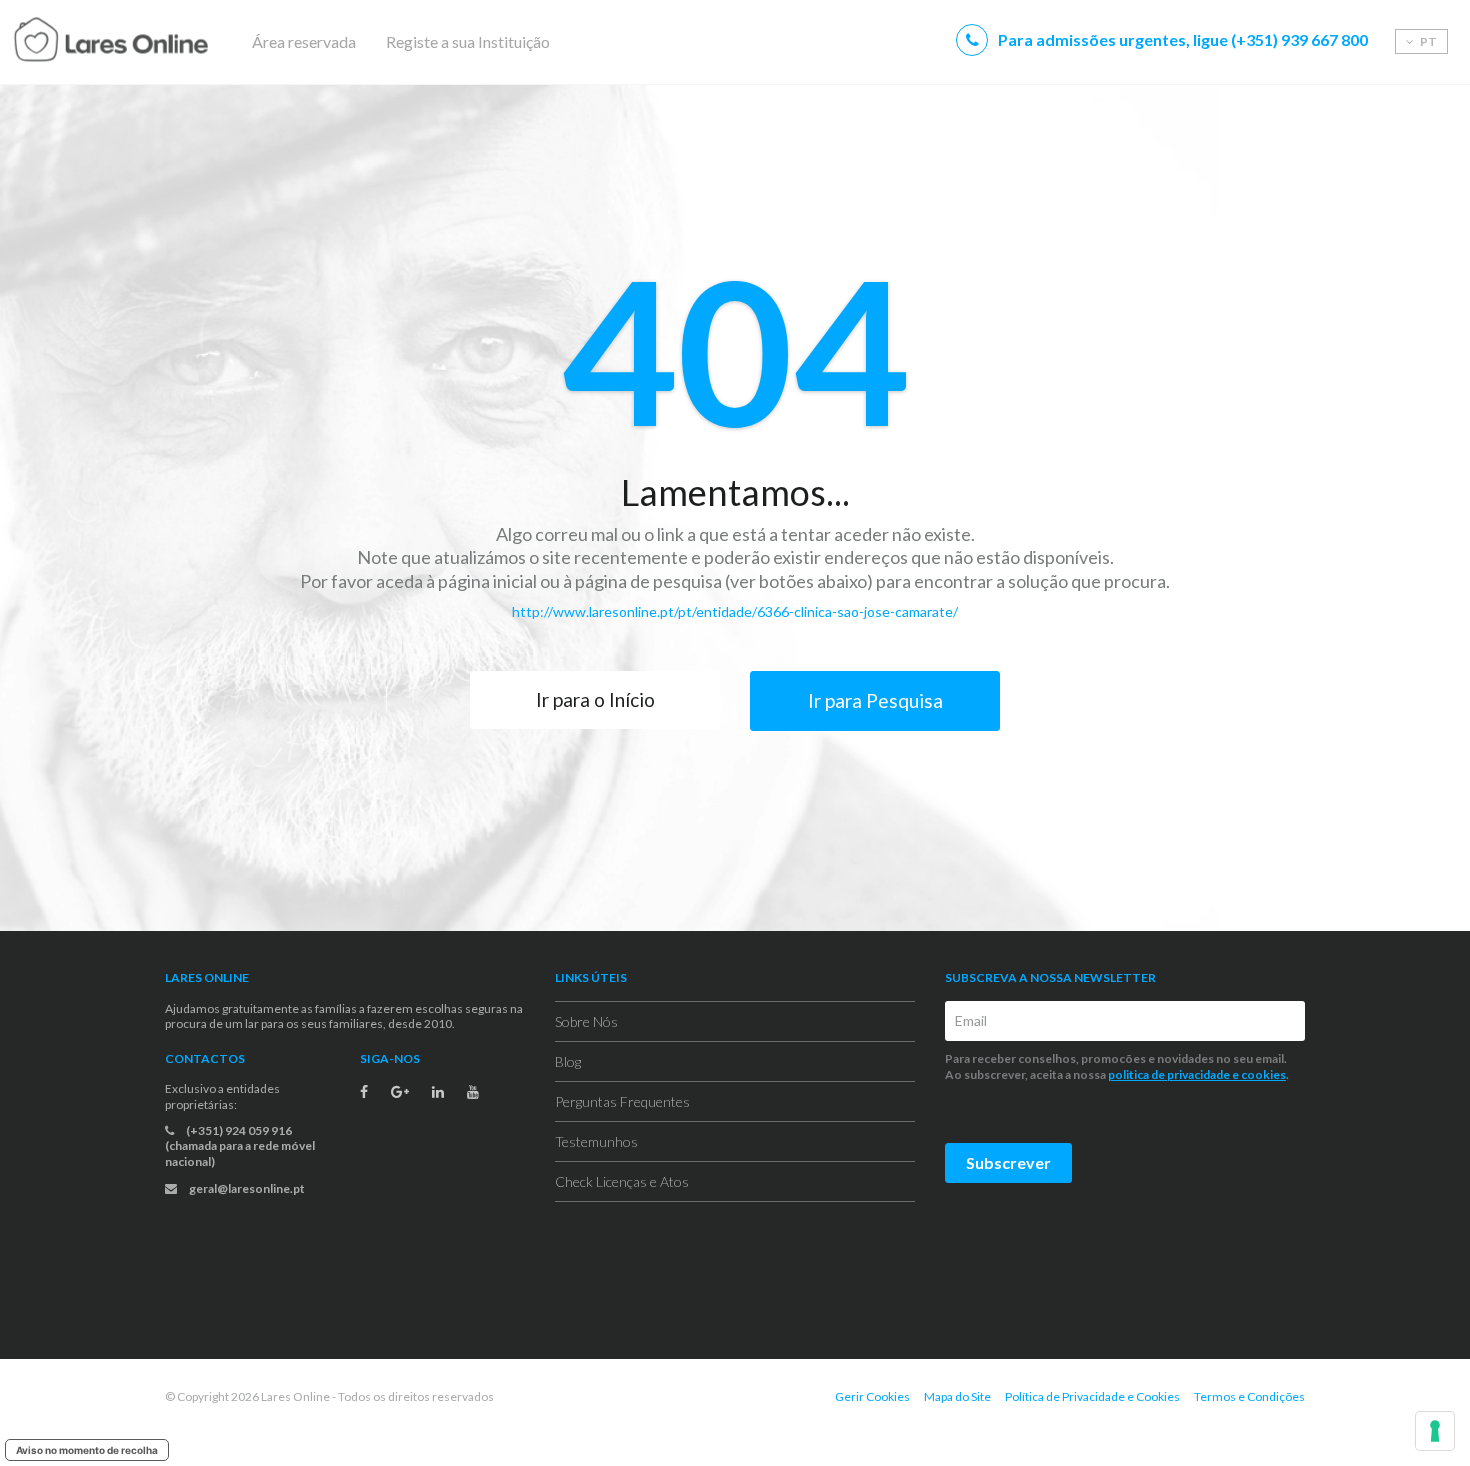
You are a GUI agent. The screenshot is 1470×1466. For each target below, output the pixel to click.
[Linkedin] (438, 1092)
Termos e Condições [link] (1249, 1396)
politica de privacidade (1169, 1074)
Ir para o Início (595, 699)
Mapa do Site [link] (957, 1396)
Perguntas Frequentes (622, 1101)
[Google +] (400, 1092)
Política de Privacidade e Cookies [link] (1092, 1396)
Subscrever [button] (1008, 1162)
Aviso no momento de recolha (87, 1450)
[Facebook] (364, 1092)
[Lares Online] (149, 42)
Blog (568, 1061)
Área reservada (304, 41)
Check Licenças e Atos (622, 1181)
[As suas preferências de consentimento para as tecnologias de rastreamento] (1435, 1431)
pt (1427, 41)
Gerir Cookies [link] (872, 1396)
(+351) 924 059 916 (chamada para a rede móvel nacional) (240, 1146)
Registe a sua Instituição (468, 41)
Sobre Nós (586, 1021)
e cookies (1258, 1074)
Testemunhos (596, 1141)
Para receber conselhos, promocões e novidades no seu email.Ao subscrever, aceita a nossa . (1118, 1066)
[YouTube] (473, 1092)
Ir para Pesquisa (875, 700)
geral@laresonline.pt (246, 1188)
